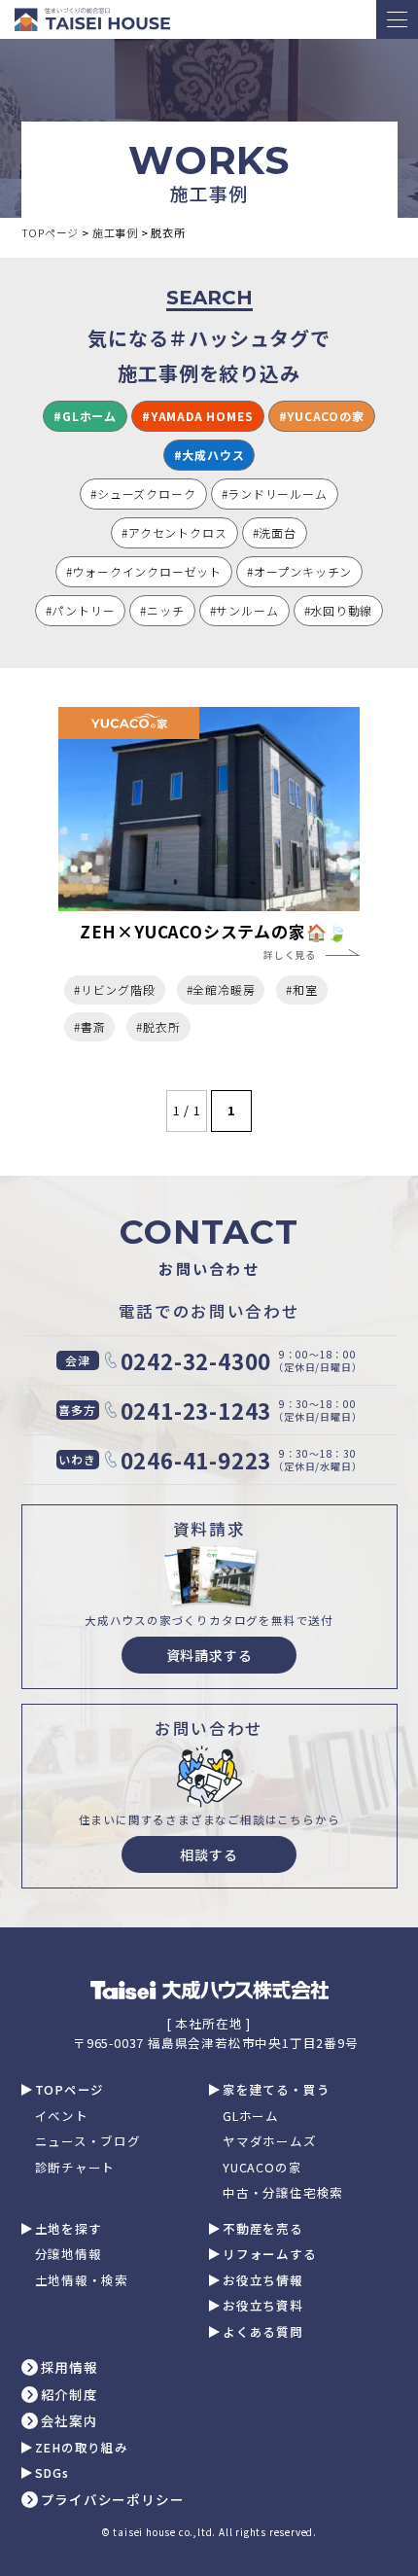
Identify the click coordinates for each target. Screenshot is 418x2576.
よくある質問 (263, 2332)
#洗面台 (275, 532)
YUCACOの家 (262, 2168)
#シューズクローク (143, 494)
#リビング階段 (115, 989)
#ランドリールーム (275, 494)
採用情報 (70, 2368)
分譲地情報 (69, 2255)
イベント (62, 2117)
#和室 (301, 989)
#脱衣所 (158, 1026)
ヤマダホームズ (270, 2142)
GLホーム (251, 2117)
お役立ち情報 (263, 2281)
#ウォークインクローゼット (144, 571)
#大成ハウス (209, 455)
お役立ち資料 (263, 2306)
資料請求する (209, 1655)
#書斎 (89, 1026)
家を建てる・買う (276, 2090)
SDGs (52, 2473)
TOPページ (70, 2090)
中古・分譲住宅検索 (283, 2193)
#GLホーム (85, 416)
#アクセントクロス (174, 532)
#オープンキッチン (299, 571)
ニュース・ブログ (88, 2142)
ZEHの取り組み (82, 2448)
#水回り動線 (339, 610)
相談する (209, 1854)
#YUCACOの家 (322, 416)
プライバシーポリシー (113, 2500)
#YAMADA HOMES (197, 416)
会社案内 (70, 2421)
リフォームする (270, 2255)
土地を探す (69, 2229)
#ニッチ (162, 610)
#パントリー (81, 610)
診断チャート (75, 2168)
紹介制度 (70, 2395)
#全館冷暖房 (221, 989)
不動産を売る (263, 2229)
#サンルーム (244, 610)
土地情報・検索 (82, 2281)
